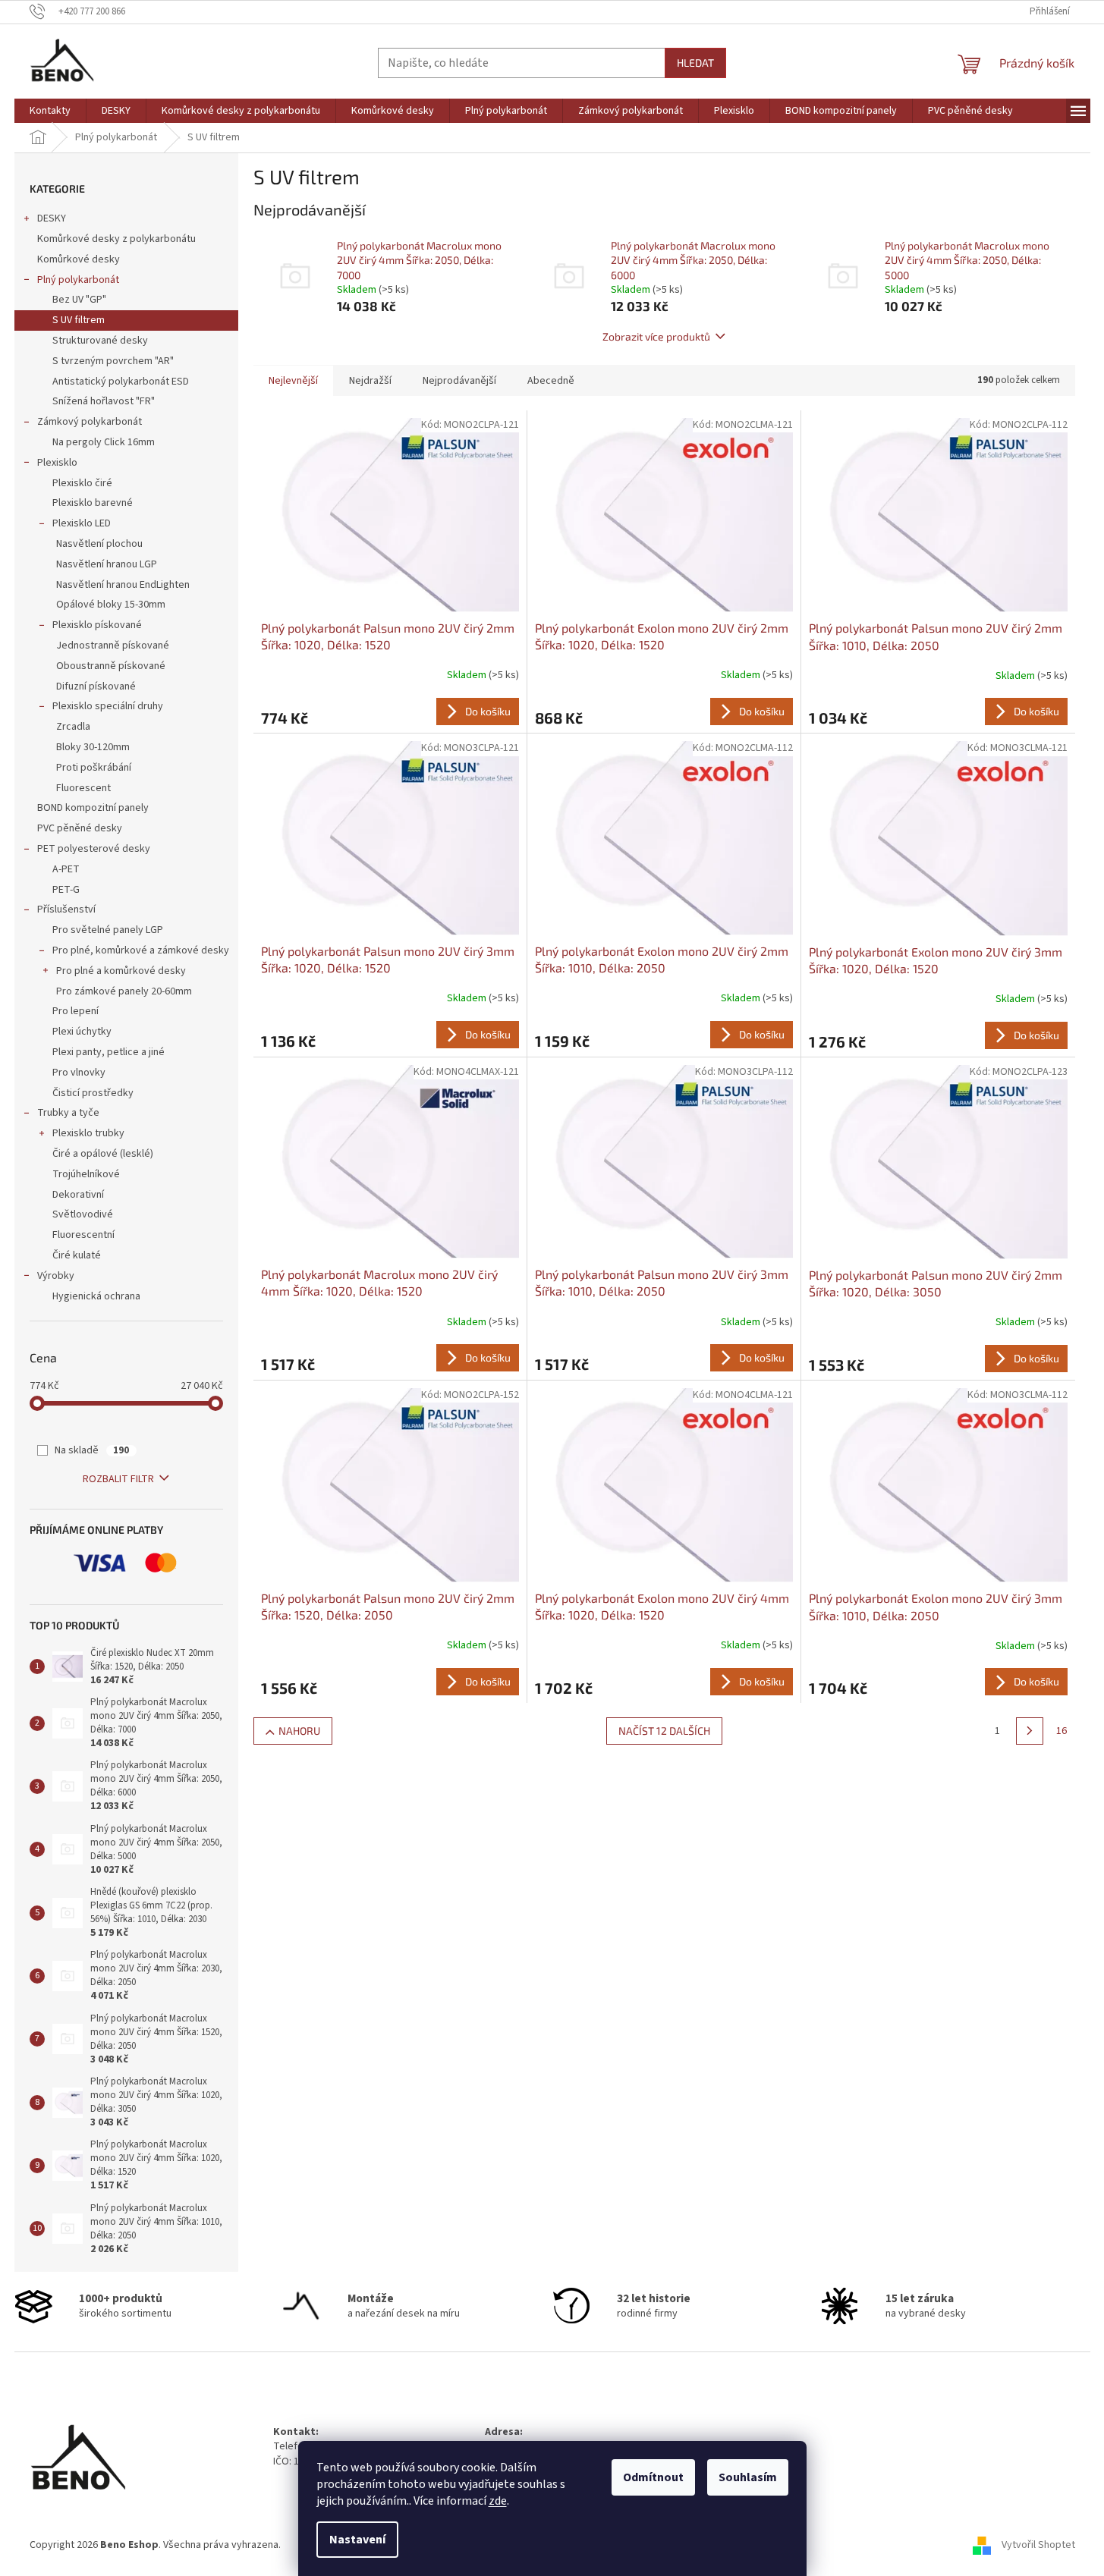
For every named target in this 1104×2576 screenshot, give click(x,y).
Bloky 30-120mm (93, 747)
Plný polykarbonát (78, 280)
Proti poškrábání (94, 768)
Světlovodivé (83, 1214)
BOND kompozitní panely (93, 808)
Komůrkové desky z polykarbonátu (116, 239)
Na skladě (92, 1450)
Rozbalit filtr (118, 1479)
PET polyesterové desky (94, 849)
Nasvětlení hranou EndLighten (123, 585)
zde (498, 2501)
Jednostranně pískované (113, 646)
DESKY (52, 218)
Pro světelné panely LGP (108, 930)
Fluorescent (83, 788)
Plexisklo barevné (93, 503)
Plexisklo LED (82, 523)
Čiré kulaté (77, 1255)
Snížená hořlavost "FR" (104, 401)
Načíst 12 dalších (664, 1731)
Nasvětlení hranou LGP (107, 564)
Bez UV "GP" (79, 300)
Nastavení (357, 2540)
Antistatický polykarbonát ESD (121, 382)
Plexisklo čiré (82, 483)
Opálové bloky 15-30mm (111, 605)
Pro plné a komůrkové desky (121, 971)
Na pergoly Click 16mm (104, 442)
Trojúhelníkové (86, 1174)
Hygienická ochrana (96, 1296)
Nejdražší (370, 381)
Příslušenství (66, 909)
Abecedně (551, 381)
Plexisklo (57, 463)
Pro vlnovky (79, 1073)
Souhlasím (748, 2477)
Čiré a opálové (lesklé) (103, 1154)
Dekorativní (78, 1195)
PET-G (66, 890)
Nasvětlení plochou (99, 544)
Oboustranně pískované (111, 666)
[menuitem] (50, 111)
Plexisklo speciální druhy (108, 706)
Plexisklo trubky (88, 1133)
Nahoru (299, 1731)
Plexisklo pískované (97, 625)
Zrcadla (73, 727)
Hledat (695, 63)
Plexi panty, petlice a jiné (109, 1052)
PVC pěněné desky (80, 828)
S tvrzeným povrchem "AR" (113, 361)
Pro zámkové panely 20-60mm (124, 991)
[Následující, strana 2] (1030, 1731)
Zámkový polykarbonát (90, 422)
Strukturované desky (100, 341)
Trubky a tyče (68, 1113)
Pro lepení (75, 1011)
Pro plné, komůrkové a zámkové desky (141, 950)
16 (1062, 1731)
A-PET (66, 869)
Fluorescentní (83, 1235)
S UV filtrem (79, 320)
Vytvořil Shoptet (1038, 2545)
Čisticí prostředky (93, 1093)
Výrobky (56, 1276)
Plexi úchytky (82, 1032)
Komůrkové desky (79, 259)
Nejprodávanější (459, 381)
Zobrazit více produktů (656, 336)
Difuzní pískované (96, 686)
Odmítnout (653, 2477)
